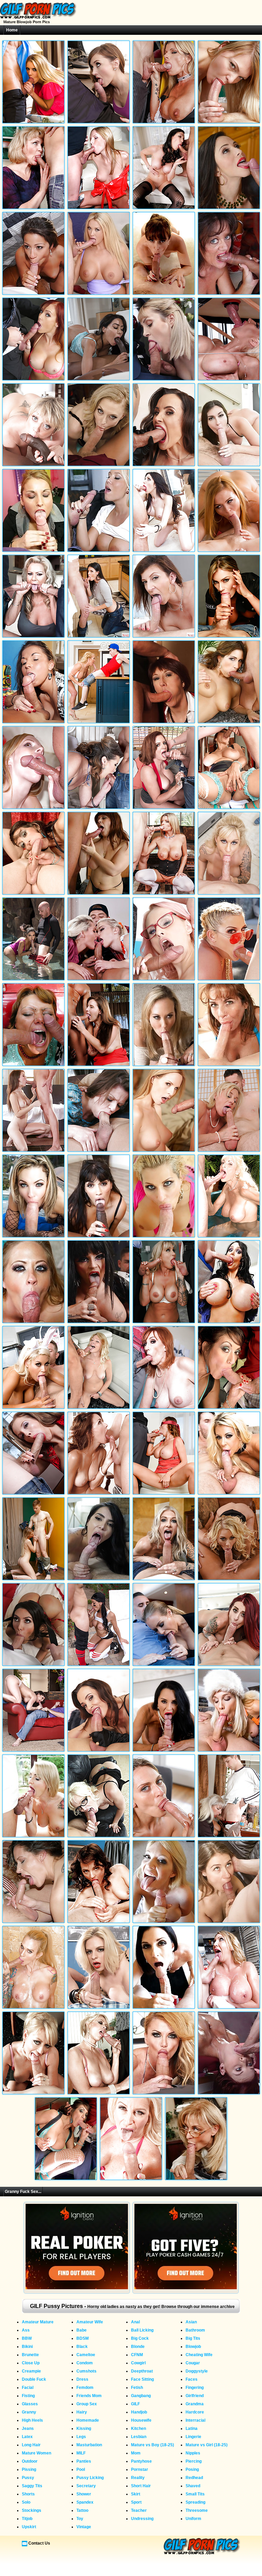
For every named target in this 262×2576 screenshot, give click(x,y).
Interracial (195, 2420)
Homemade (88, 2420)
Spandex (85, 2502)
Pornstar (140, 2469)
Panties (84, 2461)
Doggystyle (197, 2371)
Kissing (84, 2429)
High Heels (32, 2420)
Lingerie (193, 2437)
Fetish (137, 2388)
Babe (82, 2330)
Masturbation (89, 2445)
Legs (81, 2437)
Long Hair (31, 2445)
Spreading (195, 2502)
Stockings (32, 2510)
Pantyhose (141, 2461)
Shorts (28, 2494)
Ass (26, 2330)
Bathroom (195, 2330)
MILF (81, 2453)
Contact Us (39, 2543)
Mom (136, 2453)
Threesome (197, 2510)
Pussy (28, 2478)
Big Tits (193, 2338)
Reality (138, 2478)
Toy (80, 2519)
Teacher (139, 2510)
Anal (135, 2322)
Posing (192, 2469)
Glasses (30, 2404)
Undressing (142, 2519)
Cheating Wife (199, 2355)
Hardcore (195, 2412)
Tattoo (82, 2510)
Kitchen (139, 2429)
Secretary (86, 2486)
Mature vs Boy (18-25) (152, 2445)
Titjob (27, 2519)
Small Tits (195, 2494)
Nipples (193, 2453)
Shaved (193, 2486)
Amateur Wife (90, 2322)
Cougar (193, 2363)
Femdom (85, 2388)
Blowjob (193, 2347)
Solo (26, 2502)
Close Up (31, 2363)
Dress (82, 2379)
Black (82, 2347)
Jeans (28, 2429)
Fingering (195, 2388)
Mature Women (37, 2453)
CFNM (137, 2355)
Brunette (30, 2355)
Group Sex (87, 2404)
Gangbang (141, 2396)
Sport (136, 2502)
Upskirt (29, 2527)
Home (12, 30)
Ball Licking (142, 2330)
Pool (81, 2469)
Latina (192, 2429)
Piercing (194, 2461)
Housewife (141, 2420)
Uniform (193, 2519)
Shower (84, 2494)
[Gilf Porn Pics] (38, 17)
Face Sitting (142, 2379)
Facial (28, 2388)
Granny (29, 2412)
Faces (192, 2379)
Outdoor (30, 2461)
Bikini (27, 2347)
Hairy (82, 2412)
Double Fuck (34, 2379)
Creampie (31, 2371)
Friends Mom (89, 2396)
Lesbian (139, 2437)
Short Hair (141, 2486)
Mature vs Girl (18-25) (207, 2445)
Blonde (138, 2347)
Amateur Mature (38, 2322)
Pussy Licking (90, 2478)
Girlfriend (195, 2396)
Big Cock (140, 2338)
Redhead (194, 2478)
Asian (191, 2322)
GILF (135, 2404)
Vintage (84, 2527)
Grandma (195, 2404)
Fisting (28, 2396)
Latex (27, 2437)
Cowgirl (138, 2363)
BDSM (83, 2338)
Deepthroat (142, 2371)
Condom (85, 2363)
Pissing (29, 2469)
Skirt (136, 2494)
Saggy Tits (32, 2486)
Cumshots (86, 2371)
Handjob (139, 2412)
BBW (27, 2338)
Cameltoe (86, 2355)
